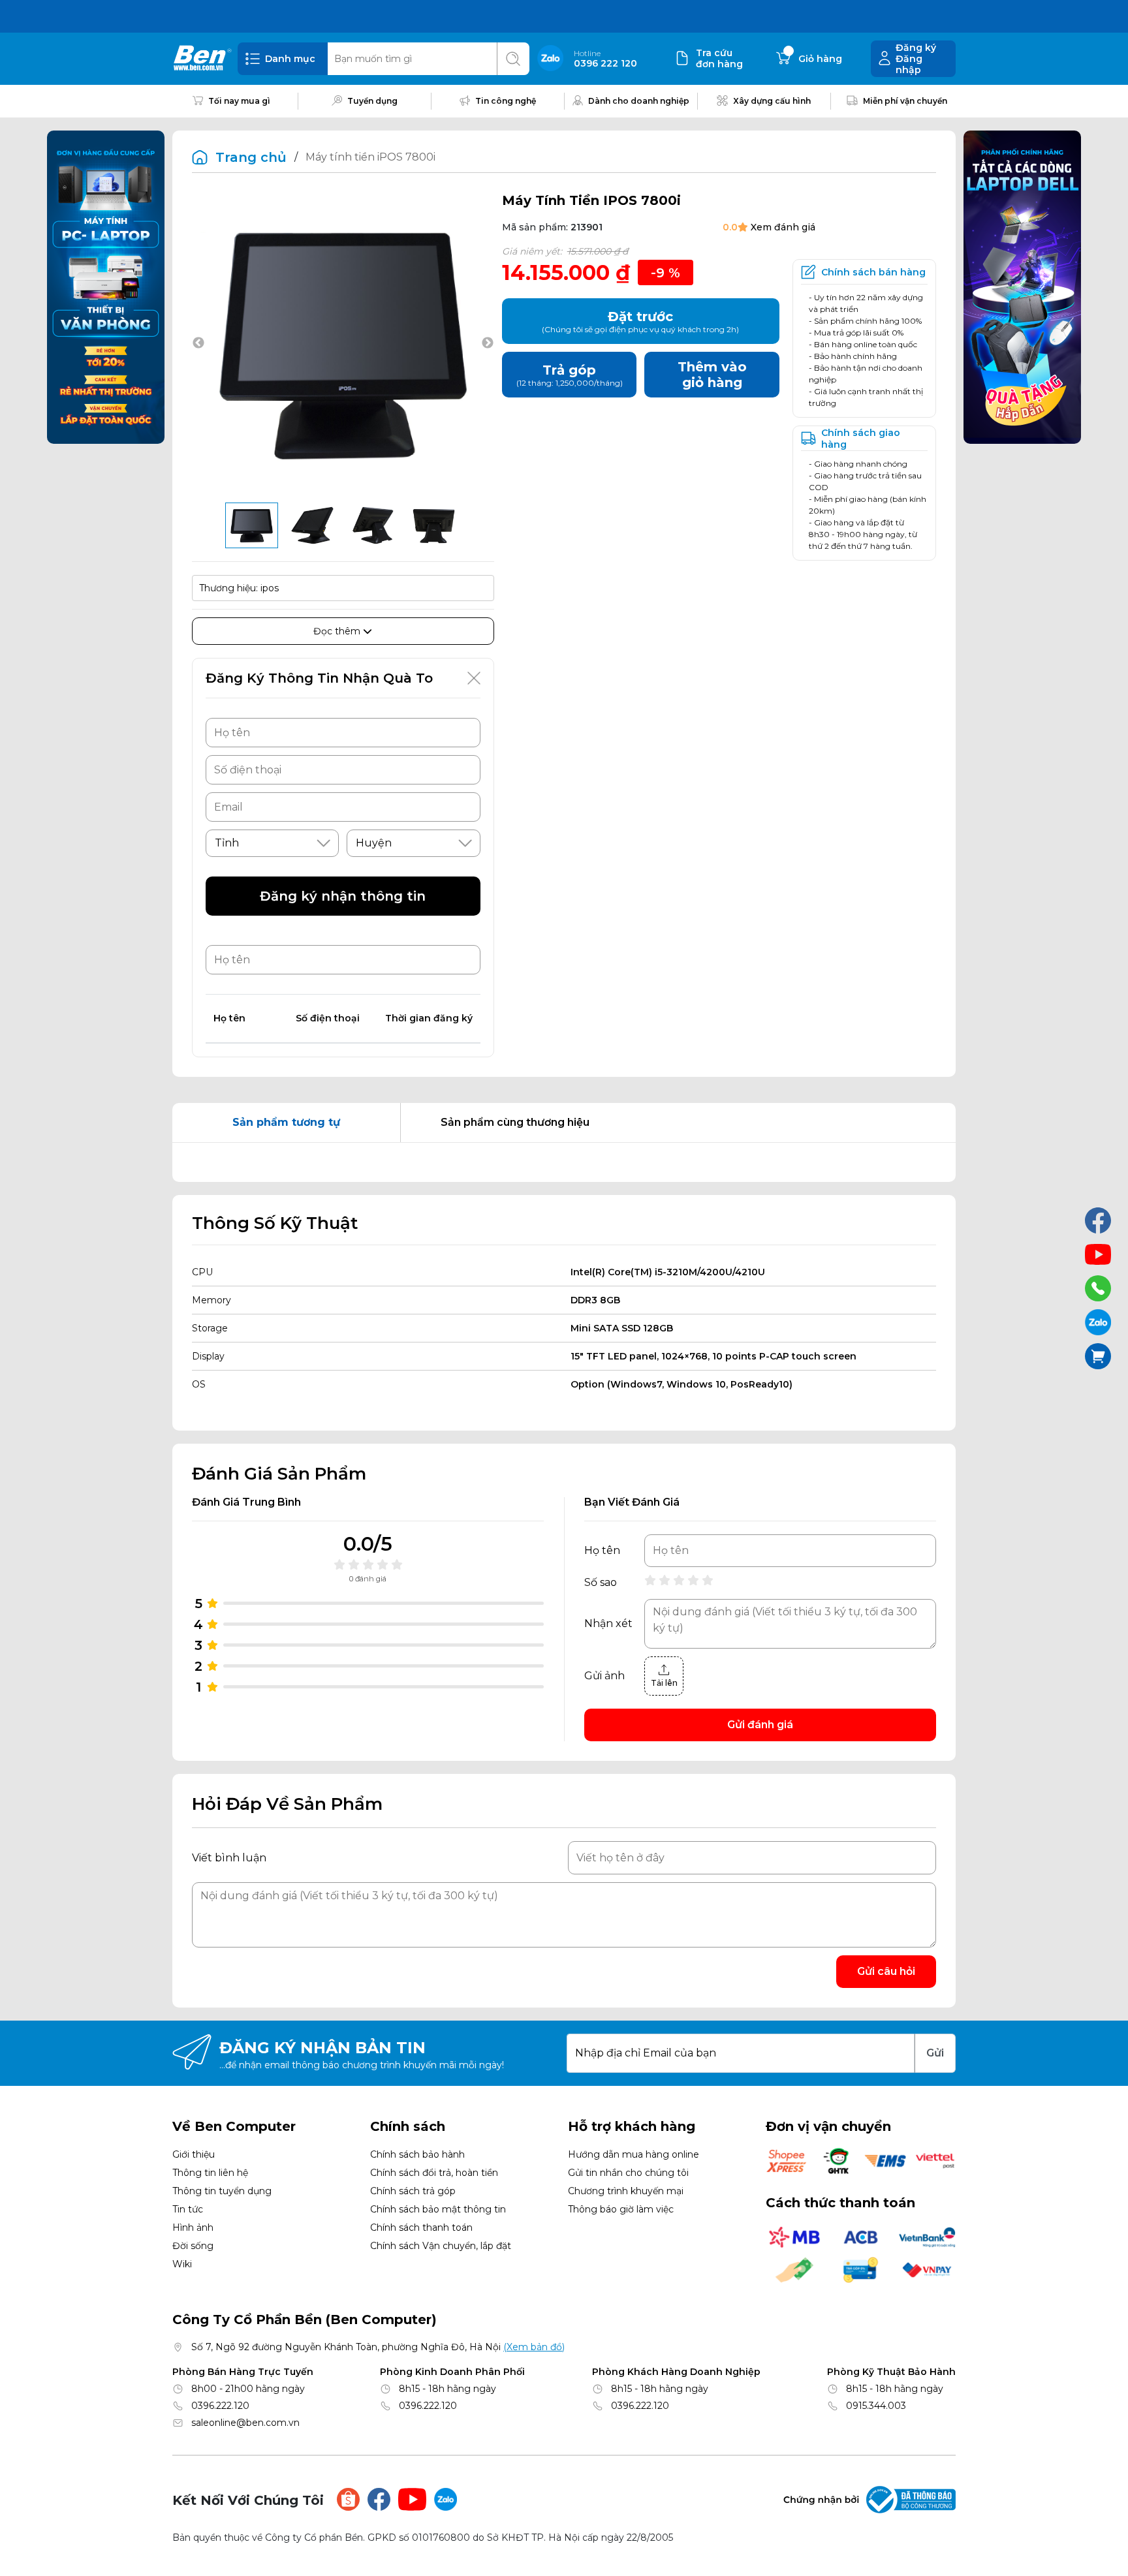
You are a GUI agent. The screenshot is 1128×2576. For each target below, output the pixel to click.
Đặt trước (640, 321)
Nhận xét (608, 1624)
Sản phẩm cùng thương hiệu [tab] (515, 1122)
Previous (198, 343)
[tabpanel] (564, 1162)
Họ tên (602, 1551)
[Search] (513, 59)
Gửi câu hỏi (886, 1971)
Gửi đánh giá (760, 1725)
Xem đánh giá (783, 227)
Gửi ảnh (604, 1676)
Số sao (601, 1583)
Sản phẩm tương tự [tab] (286, 1122)
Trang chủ (251, 157)
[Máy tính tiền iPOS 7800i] (252, 525)
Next (488, 343)
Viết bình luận (229, 1858)
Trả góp (570, 375)
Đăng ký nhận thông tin (343, 896)
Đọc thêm (338, 631)
